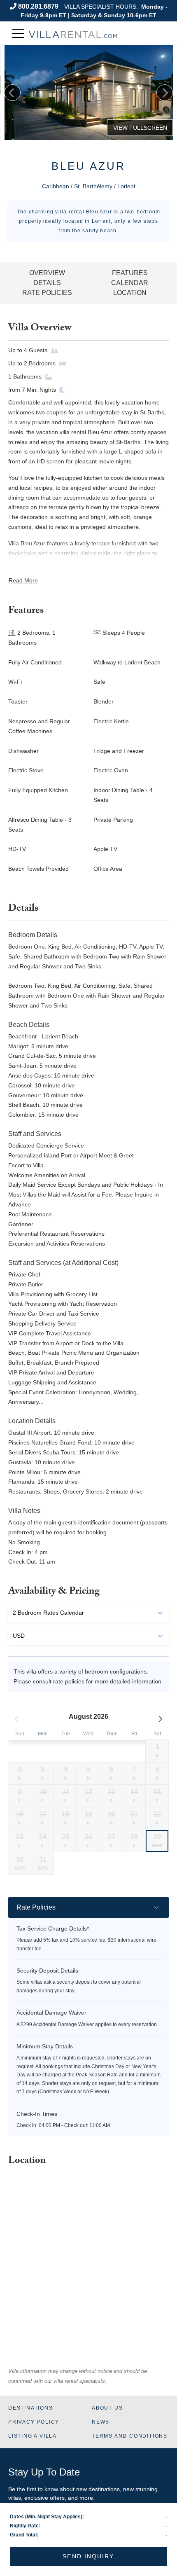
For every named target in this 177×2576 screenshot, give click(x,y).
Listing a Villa (33, 2436)
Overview (47, 273)
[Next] (165, 93)
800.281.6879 (38, 6)
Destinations (31, 2408)
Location (130, 293)
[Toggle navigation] (18, 34)
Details (47, 283)
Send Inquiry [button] (88, 2556)
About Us (107, 2408)
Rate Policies (47, 293)
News (101, 2422)
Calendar (130, 283)
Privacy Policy (34, 2422)
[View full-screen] (140, 128)
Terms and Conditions (130, 2436)
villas (15, 2498)
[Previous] (12, 93)
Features (130, 273)
